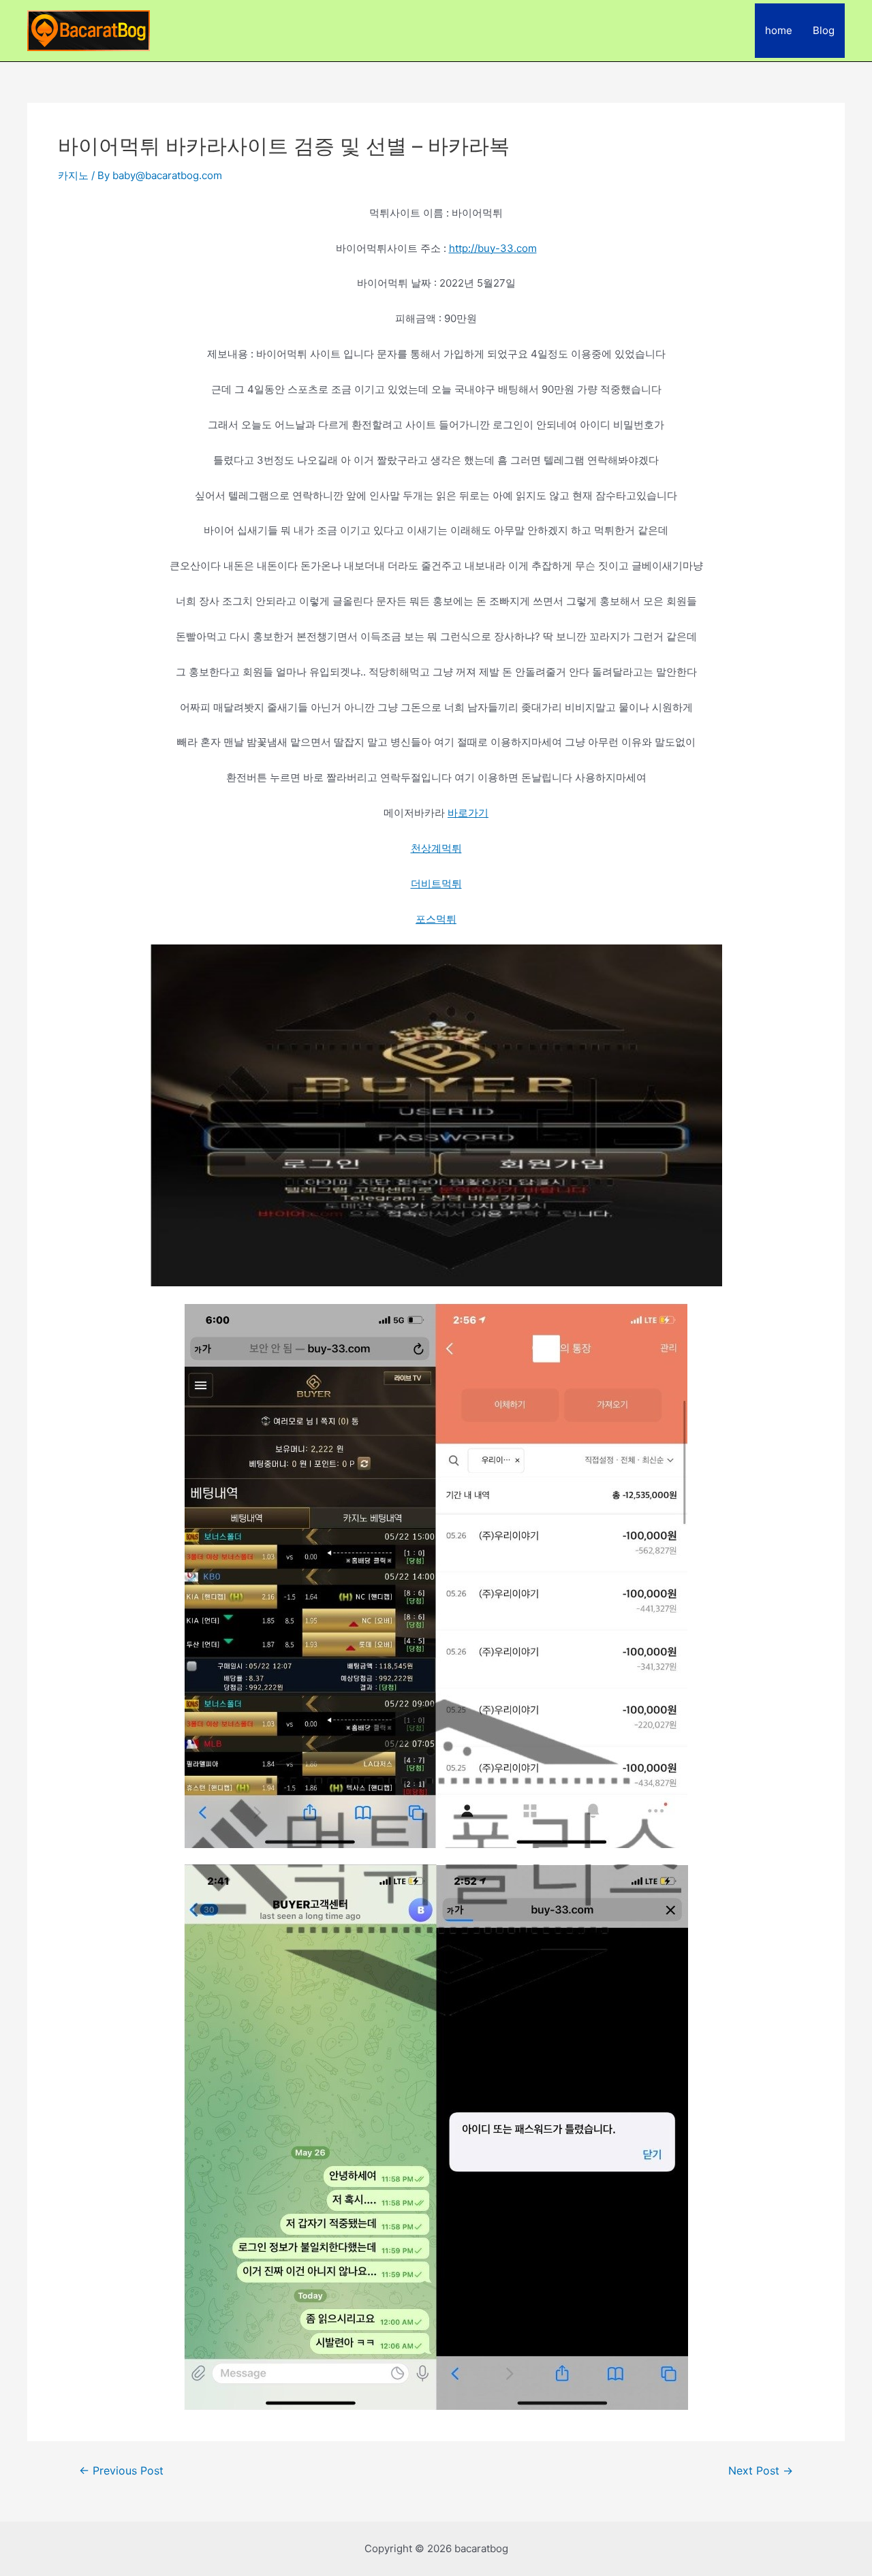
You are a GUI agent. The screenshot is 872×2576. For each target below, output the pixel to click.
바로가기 (468, 813)
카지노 (73, 175)
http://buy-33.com (493, 248)
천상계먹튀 (436, 848)
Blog (824, 30)
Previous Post (121, 2471)
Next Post (761, 2471)
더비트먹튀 (436, 884)
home (779, 30)
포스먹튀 (436, 919)
